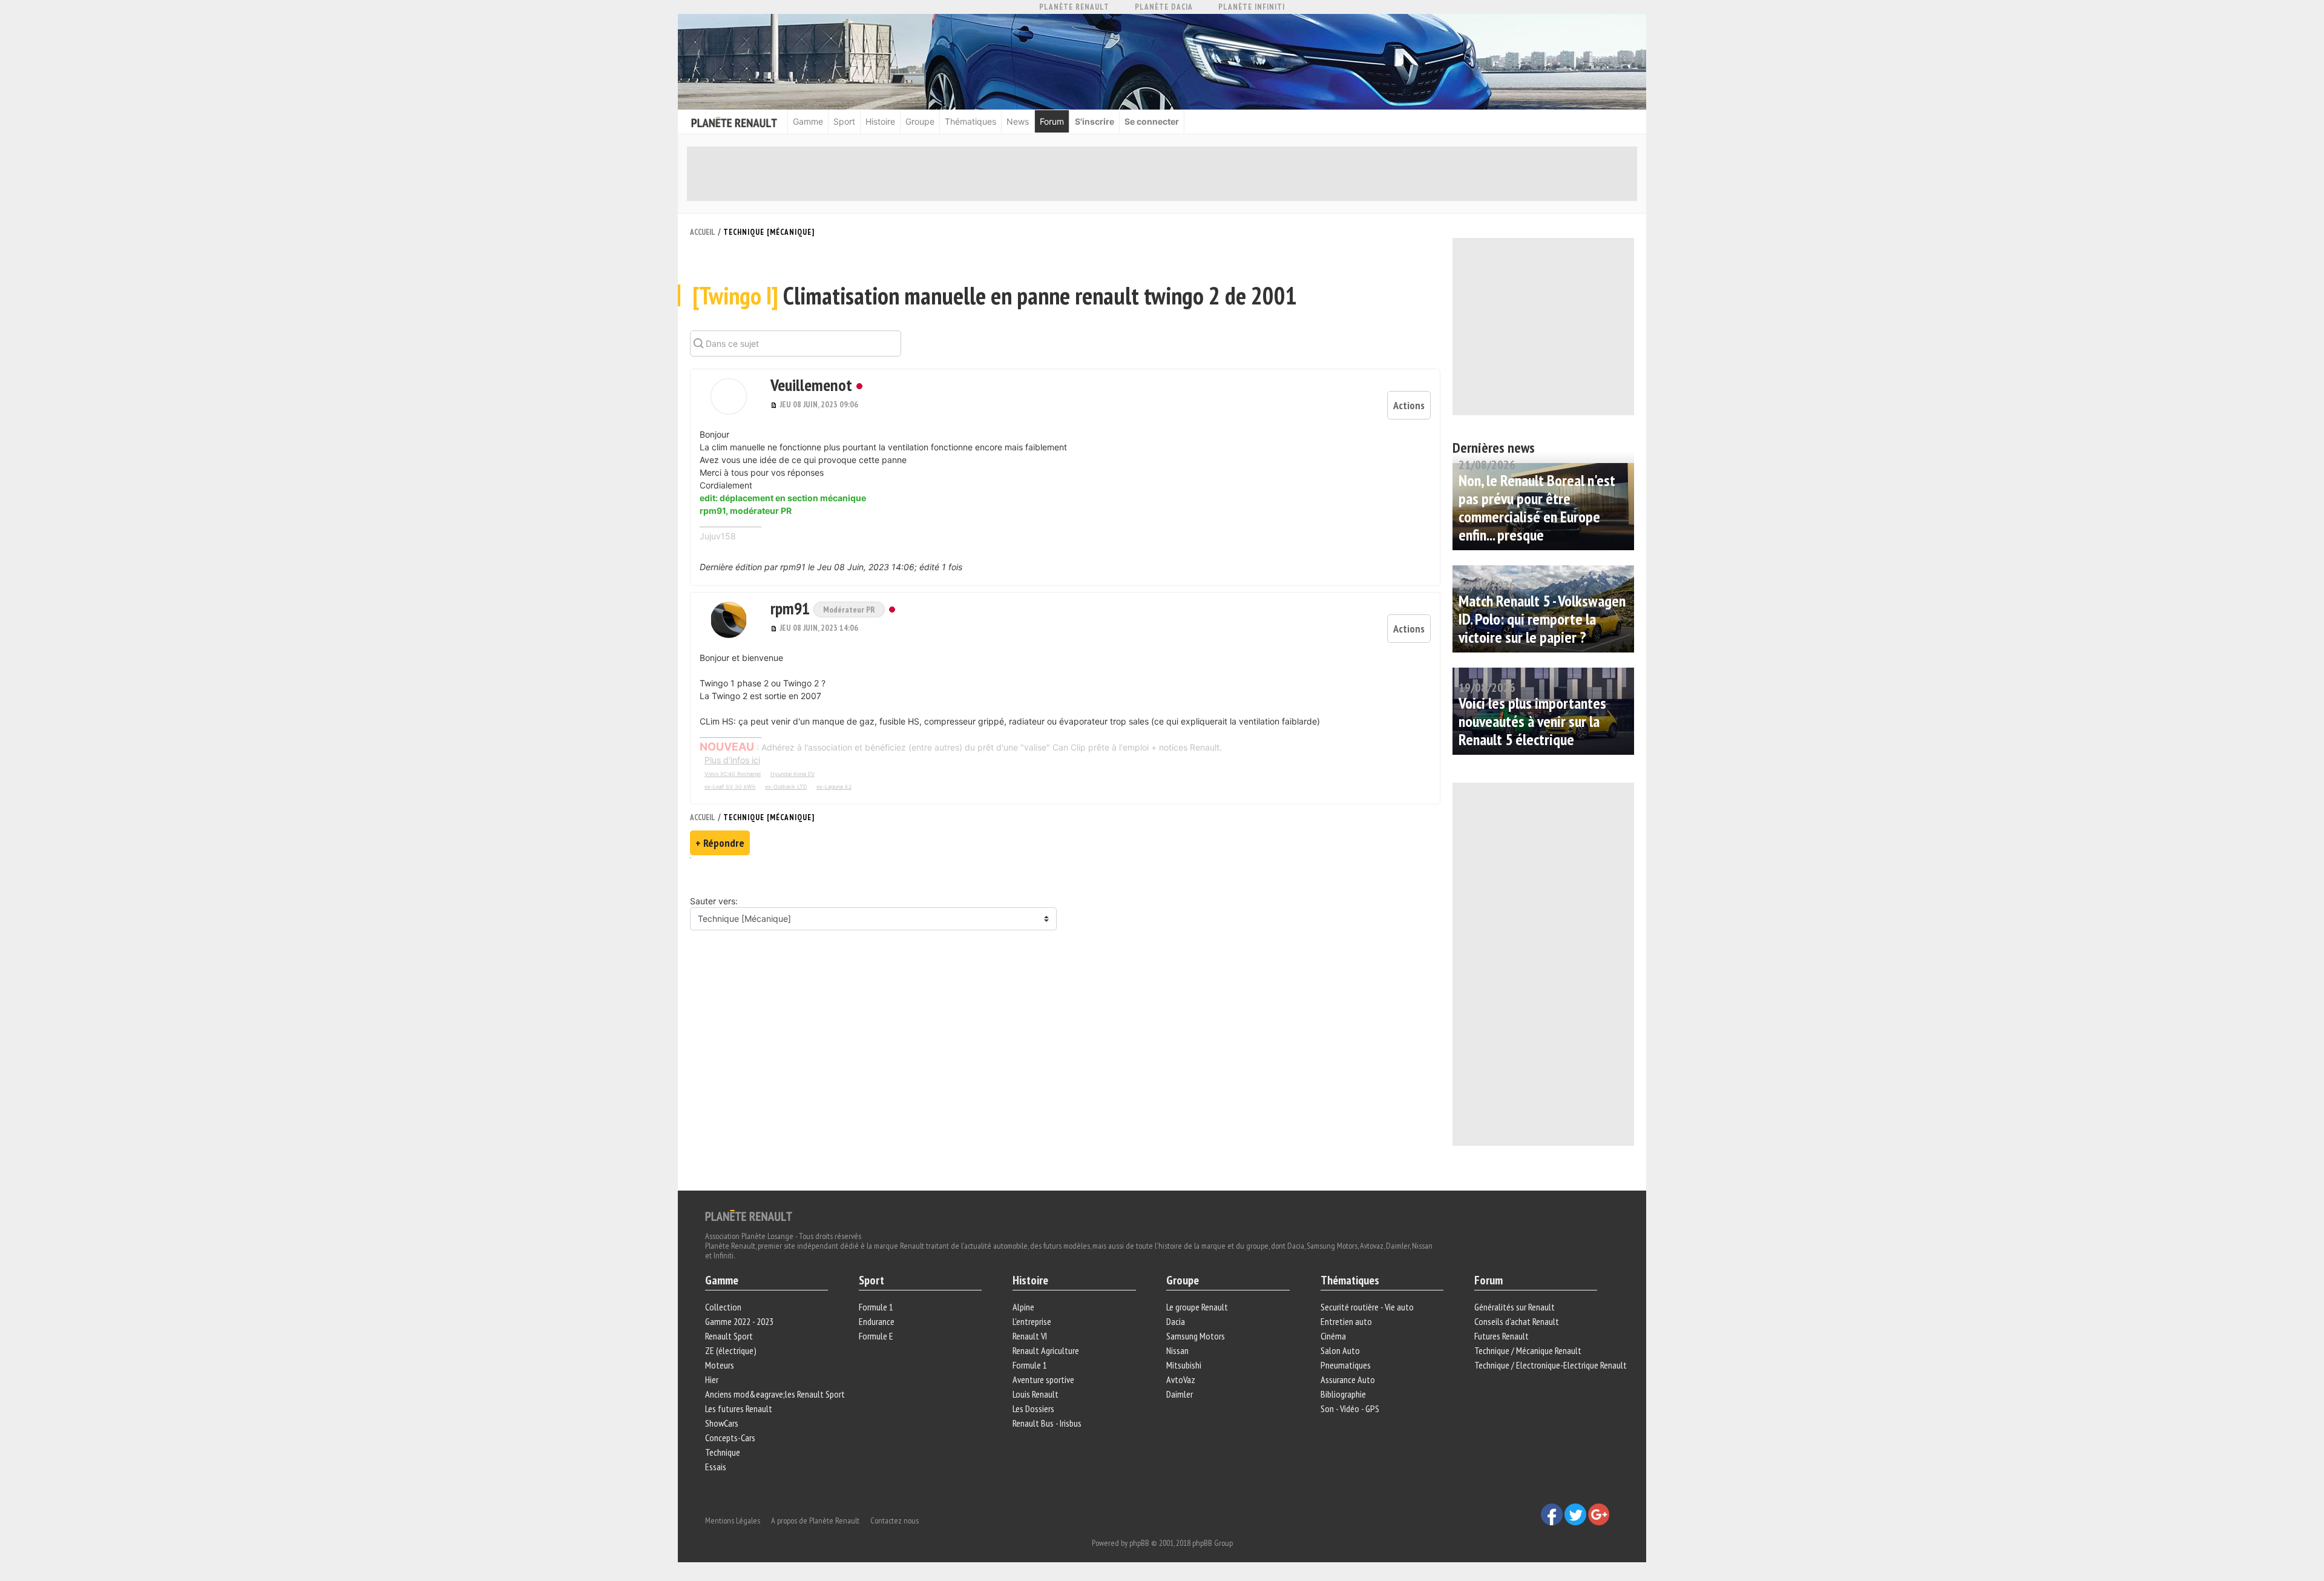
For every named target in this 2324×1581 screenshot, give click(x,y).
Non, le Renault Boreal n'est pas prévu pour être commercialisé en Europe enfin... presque (1537, 508)
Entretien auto (1346, 1321)
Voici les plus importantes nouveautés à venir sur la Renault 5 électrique (1532, 721)
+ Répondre (720, 843)
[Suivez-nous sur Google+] (1599, 1513)
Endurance (877, 1321)
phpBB (1139, 1543)
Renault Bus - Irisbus (1047, 1423)
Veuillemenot (811, 385)
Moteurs (720, 1365)
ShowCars (722, 1423)
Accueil (703, 232)
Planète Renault (1074, 7)
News (1018, 121)
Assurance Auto (1348, 1379)
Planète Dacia (1164, 7)
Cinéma (1333, 1336)
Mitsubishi (1184, 1365)
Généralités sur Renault (1515, 1307)
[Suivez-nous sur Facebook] (1553, 1513)
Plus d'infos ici (732, 760)
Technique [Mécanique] (769, 232)
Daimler (1180, 1394)
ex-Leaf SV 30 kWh (730, 787)
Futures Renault (1502, 1336)
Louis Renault (1036, 1394)
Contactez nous (894, 1520)
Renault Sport (729, 1336)
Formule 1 (876, 1307)
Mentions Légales (733, 1520)
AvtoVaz (1181, 1379)
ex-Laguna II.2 (834, 787)
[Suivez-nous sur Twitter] (1576, 1513)
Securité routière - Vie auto (1367, 1307)
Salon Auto (1340, 1350)
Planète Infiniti (1252, 7)
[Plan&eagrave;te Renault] (749, 1215)
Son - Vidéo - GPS (1350, 1408)
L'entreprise (1032, 1321)
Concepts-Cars (730, 1438)
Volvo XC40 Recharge (733, 774)
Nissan (1177, 1350)
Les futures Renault (739, 1408)
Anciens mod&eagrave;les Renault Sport (775, 1394)
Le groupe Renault (1197, 1307)
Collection (723, 1307)
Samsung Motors (1196, 1336)
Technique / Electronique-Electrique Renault (1551, 1365)
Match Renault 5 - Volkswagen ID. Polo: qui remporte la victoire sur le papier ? (1542, 619)
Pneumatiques (1346, 1365)
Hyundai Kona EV (793, 774)
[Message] (775, 404)
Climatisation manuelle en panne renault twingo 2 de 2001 (995, 295)
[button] (729, 396)
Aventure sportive (1043, 1379)
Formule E (876, 1336)
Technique (723, 1452)
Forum (1052, 121)
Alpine (1023, 1307)
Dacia (1176, 1321)
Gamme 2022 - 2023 (739, 1321)
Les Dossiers (1033, 1408)
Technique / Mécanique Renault (1528, 1350)
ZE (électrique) (731, 1350)
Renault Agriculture (1046, 1350)
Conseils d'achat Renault (1517, 1321)
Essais (716, 1467)
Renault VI (1030, 1336)
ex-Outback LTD (786, 787)
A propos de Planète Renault (815, 1520)
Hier (712, 1379)
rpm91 (792, 608)
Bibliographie (1343, 1394)
